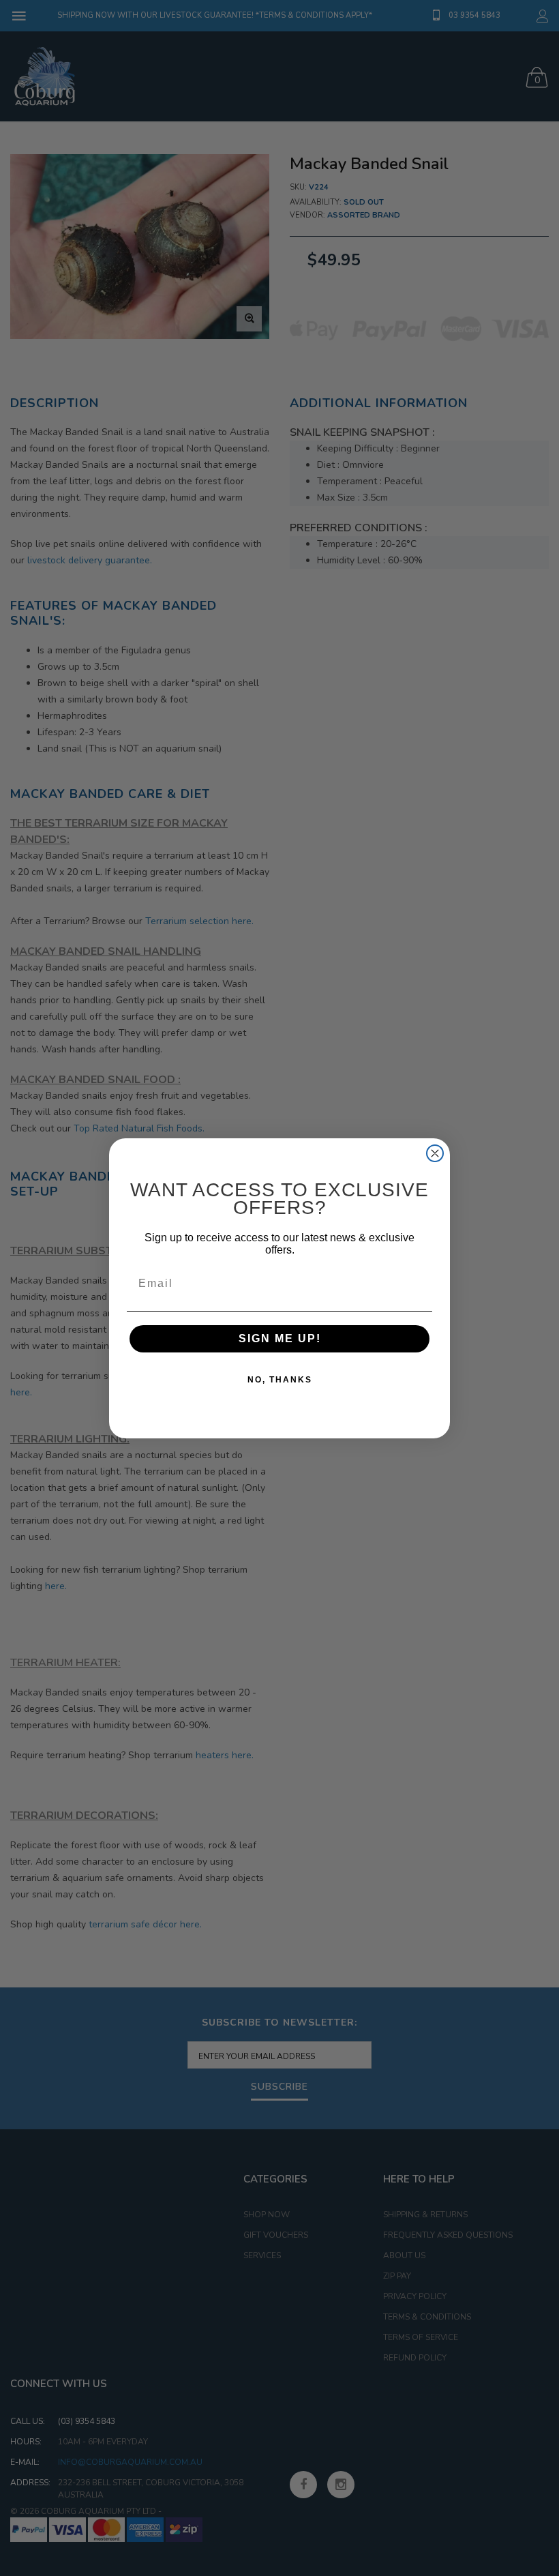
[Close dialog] (435, 1153)
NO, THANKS (280, 1380)
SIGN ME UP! (280, 1338)
